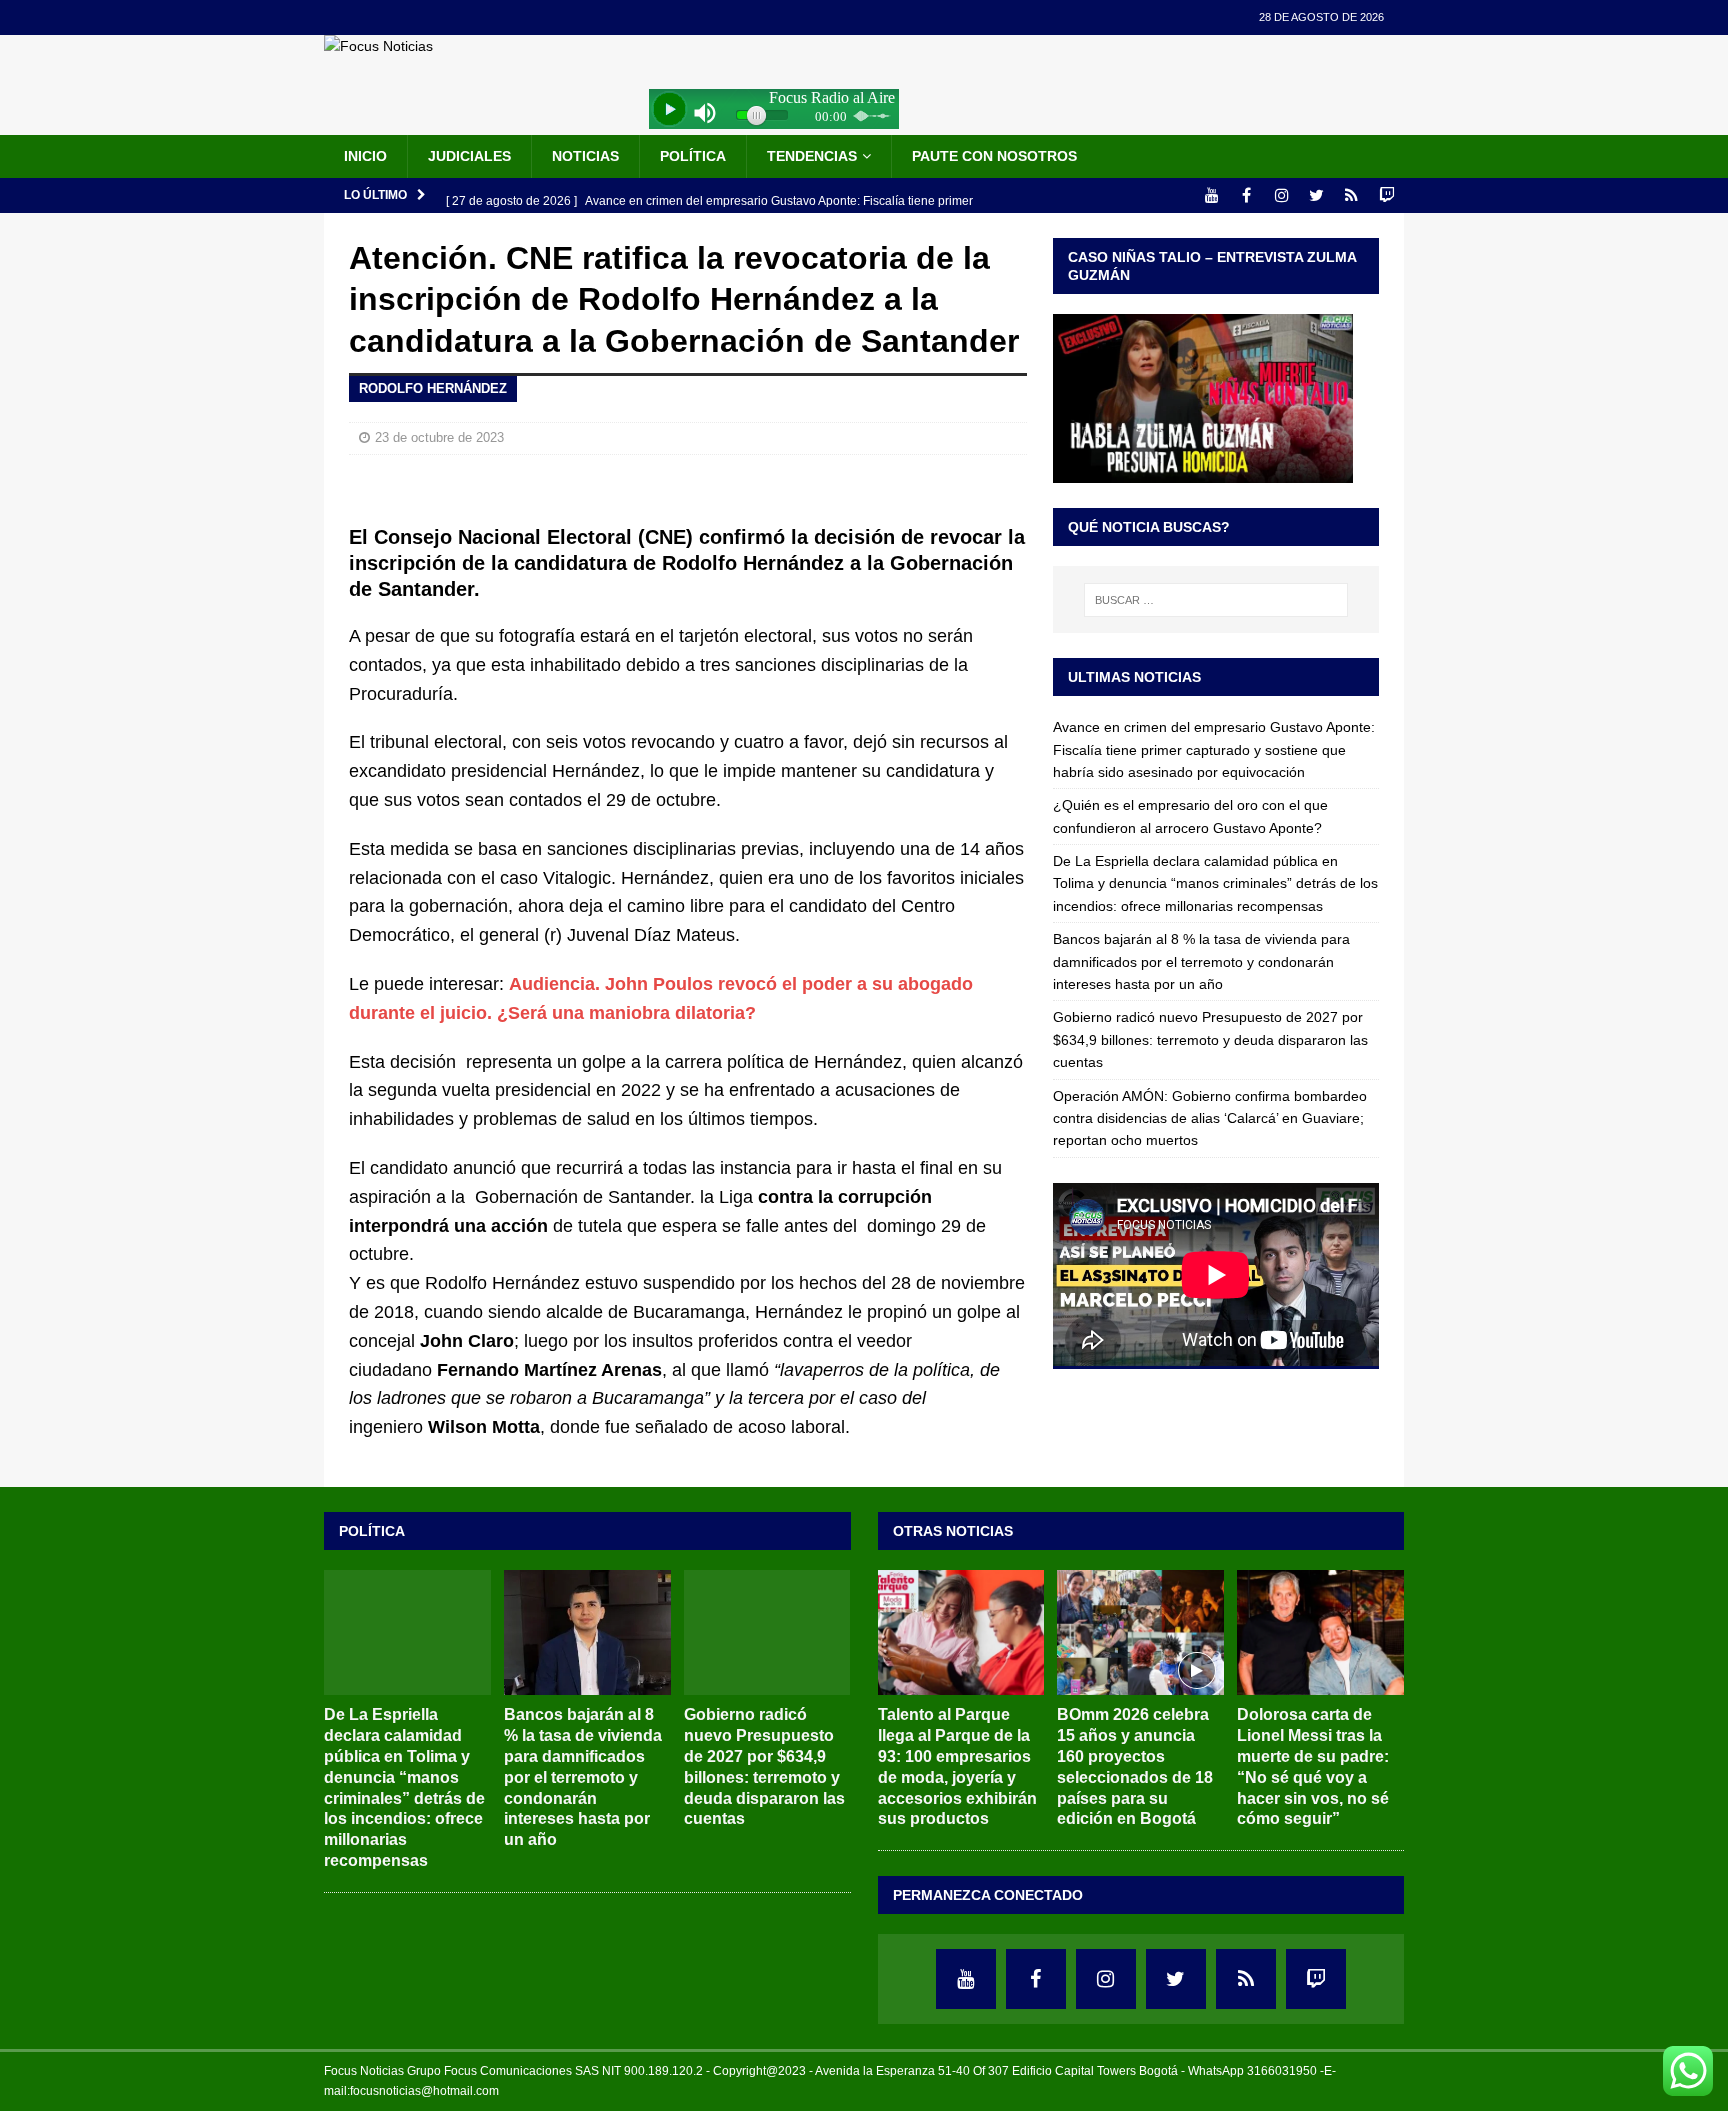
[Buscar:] (1216, 600)
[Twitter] (1316, 195)
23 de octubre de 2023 (439, 437)
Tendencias (812, 156)
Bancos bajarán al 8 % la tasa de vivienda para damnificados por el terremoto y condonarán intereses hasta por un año (1201, 961)
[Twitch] (1386, 195)
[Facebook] (1246, 195)
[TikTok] (1351, 195)
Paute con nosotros (994, 156)
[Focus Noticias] (378, 46)
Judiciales (469, 156)
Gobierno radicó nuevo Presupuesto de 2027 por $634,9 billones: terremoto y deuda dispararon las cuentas (1210, 1039)
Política (693, 156)
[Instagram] (1281, 195)
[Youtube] (1211, 195)
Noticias (585, 156)
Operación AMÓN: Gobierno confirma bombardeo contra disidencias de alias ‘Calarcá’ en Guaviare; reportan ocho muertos (1210, 1118)
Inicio (365, 156)
